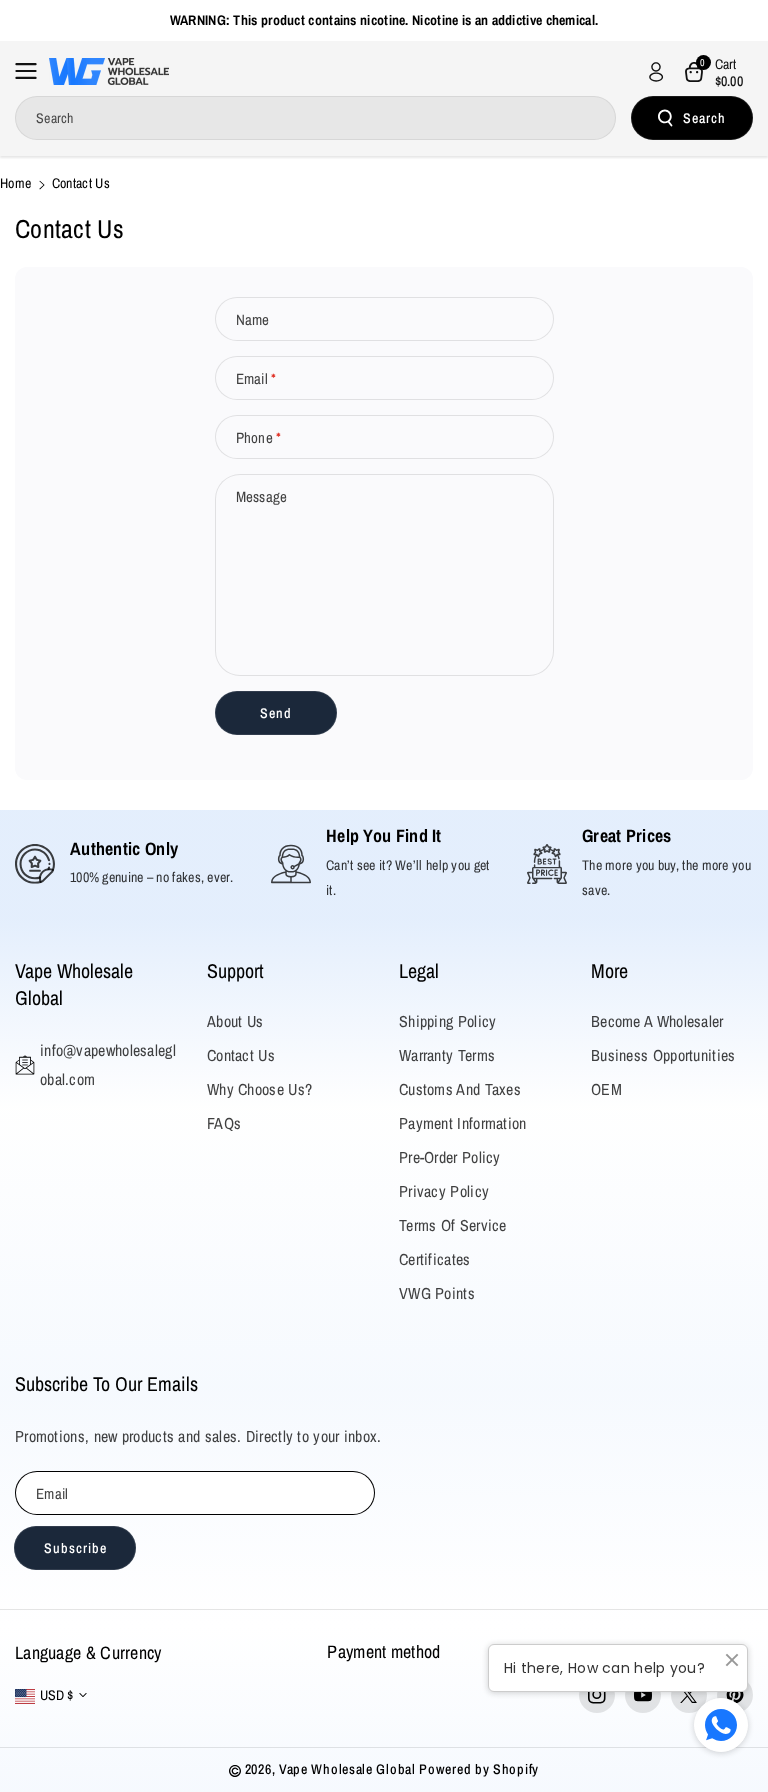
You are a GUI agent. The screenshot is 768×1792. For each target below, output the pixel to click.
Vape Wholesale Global (74, 984)
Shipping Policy (448, 1021)
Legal (419, 970)
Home (15, 183)
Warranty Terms (447, 1055)
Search (704, 118)
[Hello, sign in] (656, 72)
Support (235, 970)
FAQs (224, 1123)
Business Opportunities (663, 1055)
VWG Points (437, 1293)
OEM (606, 1089)
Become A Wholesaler (657, 1021)
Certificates (435, 1259)
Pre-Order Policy (450, 1157)
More (609, 970)
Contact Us (241, 1055)
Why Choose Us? (259, 1089)
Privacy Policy (444, 1191)
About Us (235, 1021)
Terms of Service (453, 1225)
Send (276, 713)
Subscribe (75, 1548)
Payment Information (463, 1123)
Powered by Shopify (479, 1769)
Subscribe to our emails (106, 1383)
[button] (32, 71)
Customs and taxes (460, 1089)
